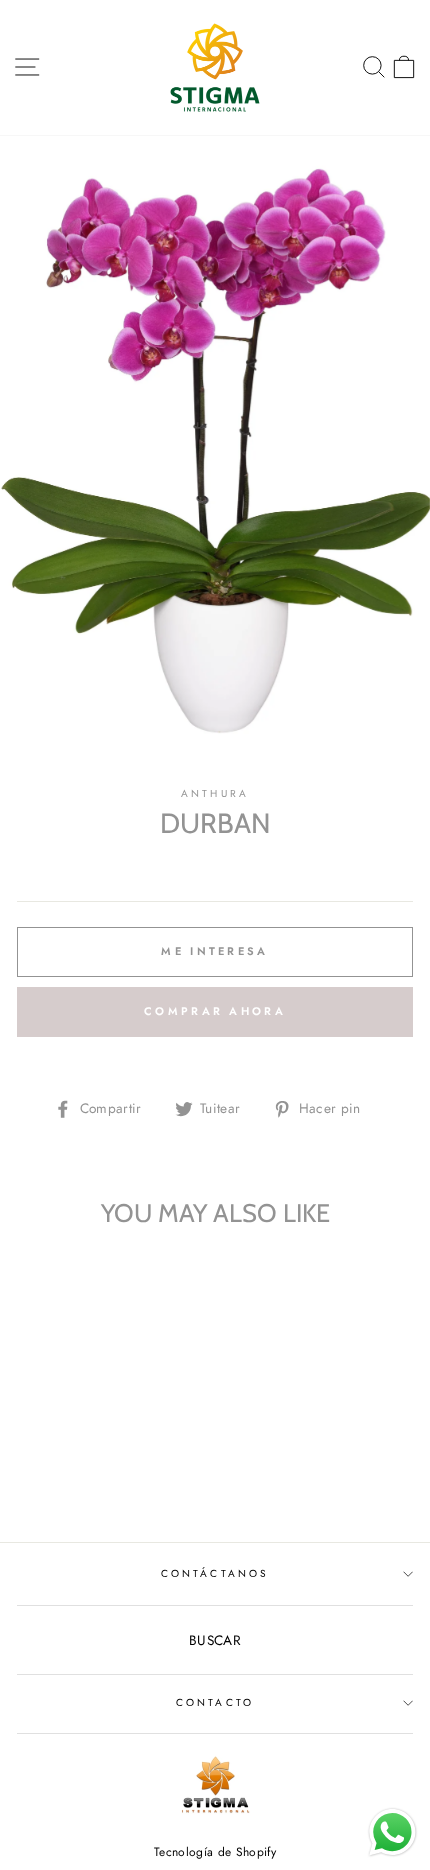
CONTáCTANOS (215, 1573)
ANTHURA (214, 793)
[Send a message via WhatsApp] (392, 1832)
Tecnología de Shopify (215, 1852)
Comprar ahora (215, 1011)
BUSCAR (215, 1640)
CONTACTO (214, 1702)
